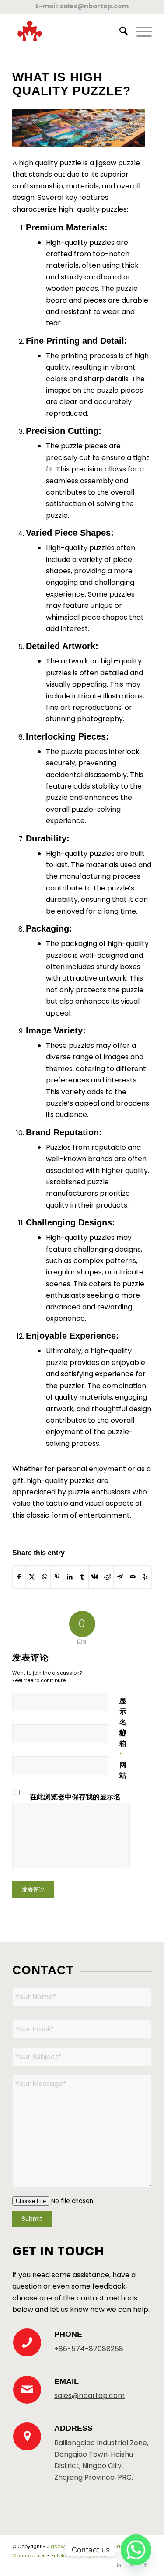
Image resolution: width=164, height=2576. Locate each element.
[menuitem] (119, 31)
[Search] (119, 31)
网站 (123, 1770)
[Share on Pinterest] (57, 1577)
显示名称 (123, 1722)
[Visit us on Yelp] (145, 1577)
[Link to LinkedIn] (119, 2565)
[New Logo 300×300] (68, 31)
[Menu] (140, 31)
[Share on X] (32, 1577)
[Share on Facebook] (19, 1577)
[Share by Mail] (133, 1577)
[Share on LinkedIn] (70, 1577)
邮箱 (123, 1743)
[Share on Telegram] (120, 1577)
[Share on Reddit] (108, 1577)
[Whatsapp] (136, 2550)
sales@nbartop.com (94, 6)
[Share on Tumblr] (82, 1577)
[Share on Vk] (95, 1577)
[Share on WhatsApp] (45, 1577)
